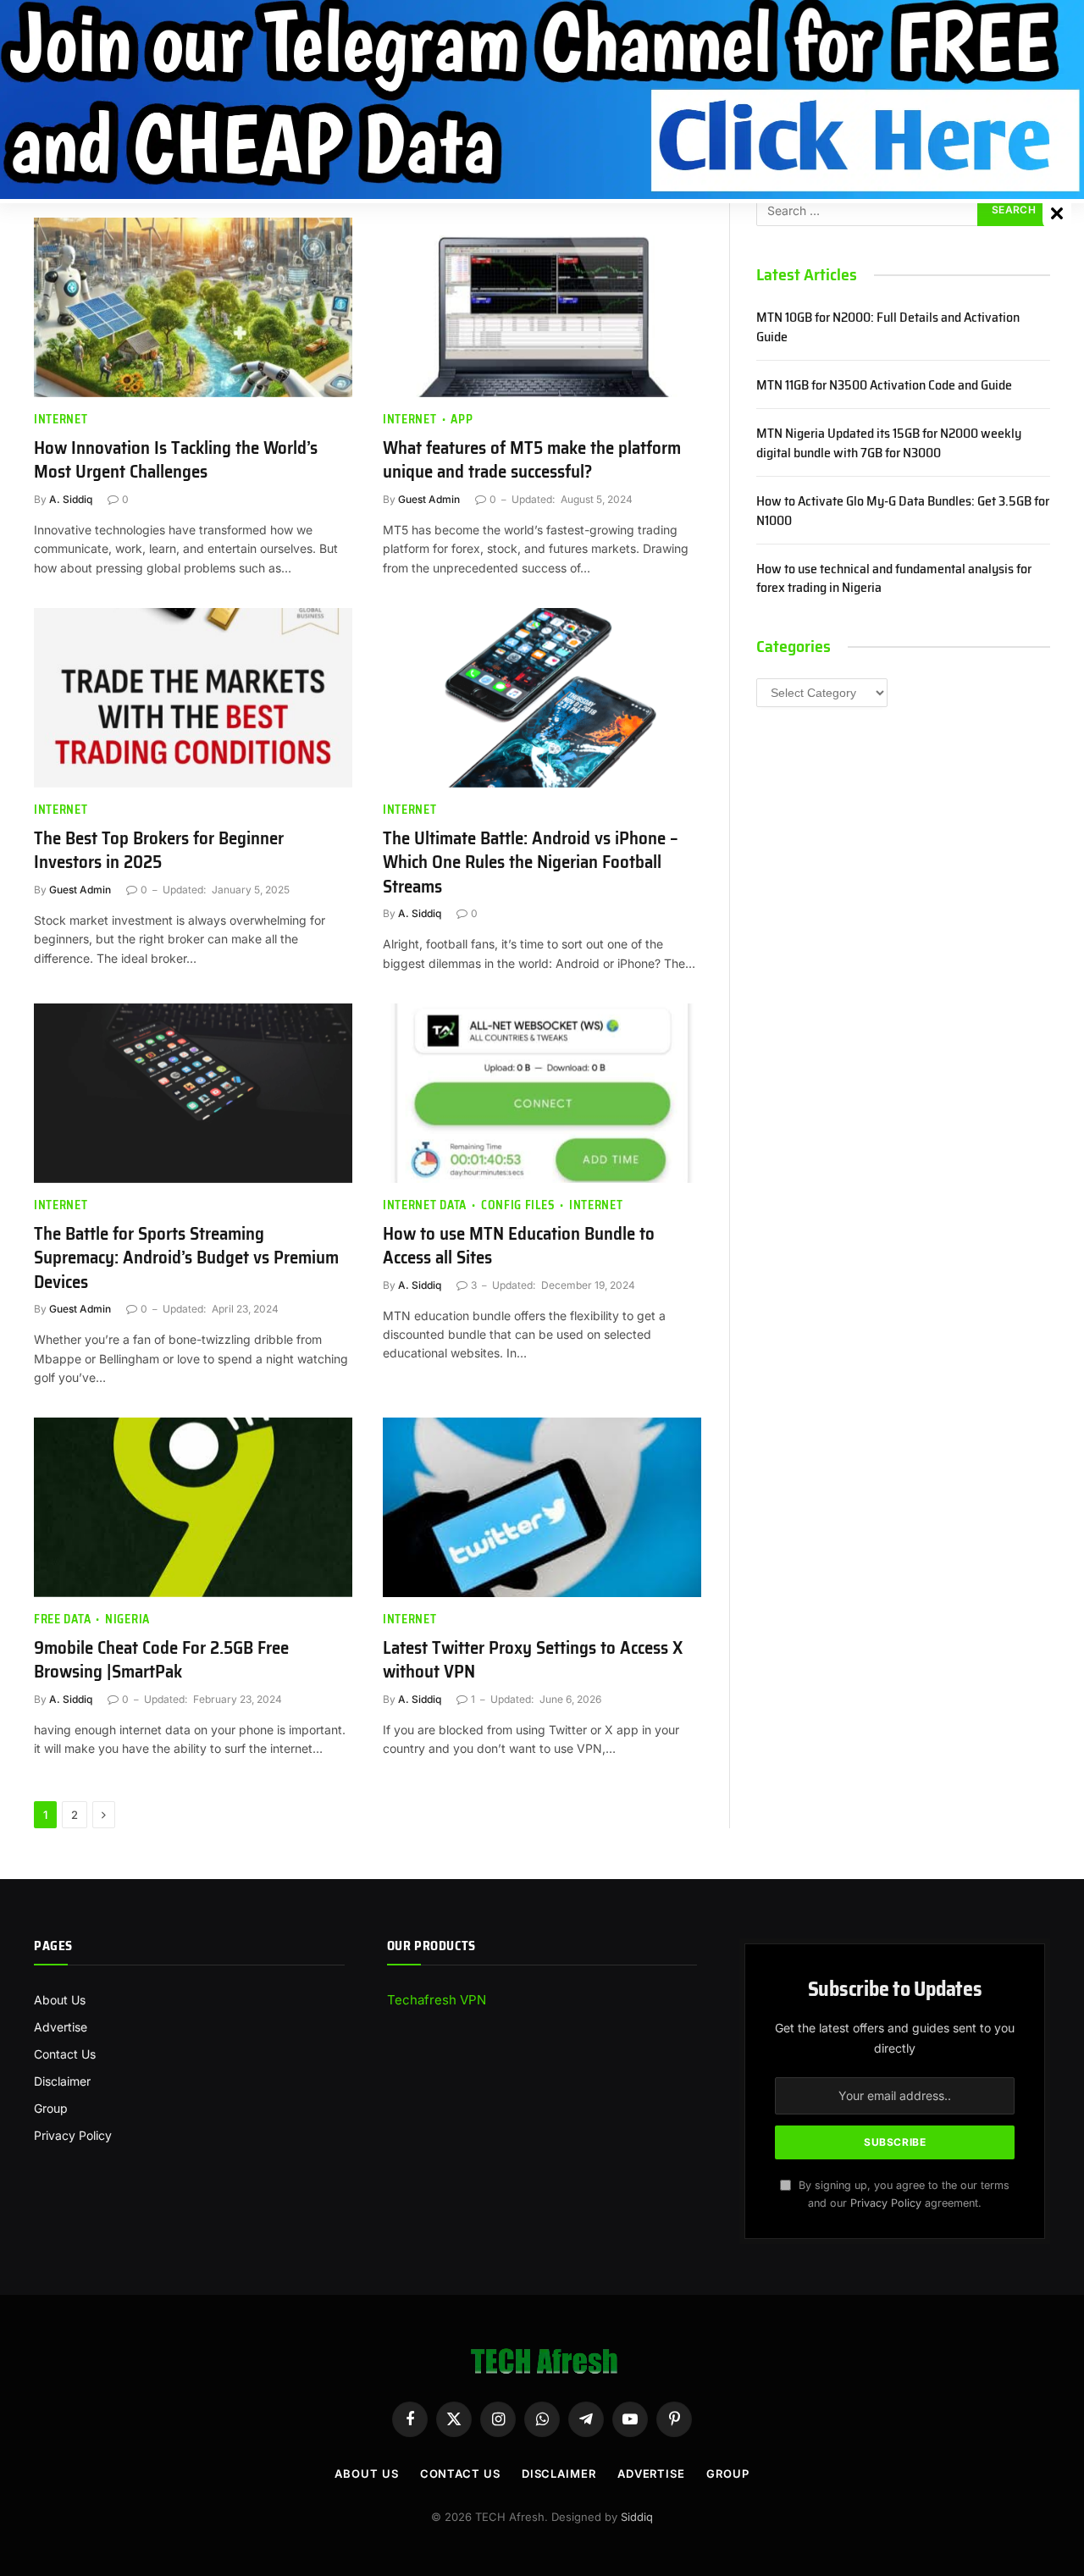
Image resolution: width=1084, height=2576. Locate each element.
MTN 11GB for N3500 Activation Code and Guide (884, 386)
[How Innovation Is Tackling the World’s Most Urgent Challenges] (193, 307)
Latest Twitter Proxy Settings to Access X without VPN (533, 1660)
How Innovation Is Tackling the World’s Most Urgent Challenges (176, 460)
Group (51, 2108)
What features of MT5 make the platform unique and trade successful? (532, 460)
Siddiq (637, 2517)
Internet (61, 420)
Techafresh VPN (437, 2000)
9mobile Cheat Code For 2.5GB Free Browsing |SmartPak (161, 1660)
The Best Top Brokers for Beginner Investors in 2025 (159, 851)
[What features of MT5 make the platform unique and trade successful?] (542, 307)
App (462, 420)
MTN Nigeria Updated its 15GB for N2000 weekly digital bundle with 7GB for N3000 (889, 444)
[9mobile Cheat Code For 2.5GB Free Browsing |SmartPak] (193, 1507)
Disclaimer (62, 2081)
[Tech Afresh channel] (542, 100)
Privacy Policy (73, 2135)
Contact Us (65, 2054)
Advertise (61, 2027)
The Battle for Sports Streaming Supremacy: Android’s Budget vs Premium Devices (186, 1258)
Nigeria (127, 1620)
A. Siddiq (71, 499)
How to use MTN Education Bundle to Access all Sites (519, 1246)
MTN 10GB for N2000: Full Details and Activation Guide (888, 328)
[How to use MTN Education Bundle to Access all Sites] (542, 1093)
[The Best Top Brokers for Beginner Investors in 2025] (193, 698)
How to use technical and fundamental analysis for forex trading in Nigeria (894, 579)
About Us (60, 2000)
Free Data (62, 1620)
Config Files (518, 1205)
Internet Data (425, 1205)
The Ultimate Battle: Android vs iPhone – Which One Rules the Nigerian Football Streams (531, 863)
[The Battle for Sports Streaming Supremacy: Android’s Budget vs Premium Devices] (193, 1093)
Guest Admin (429, 499)
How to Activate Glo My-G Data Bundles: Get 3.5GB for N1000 (903, 511)
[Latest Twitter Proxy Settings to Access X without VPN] (542, 1507)
